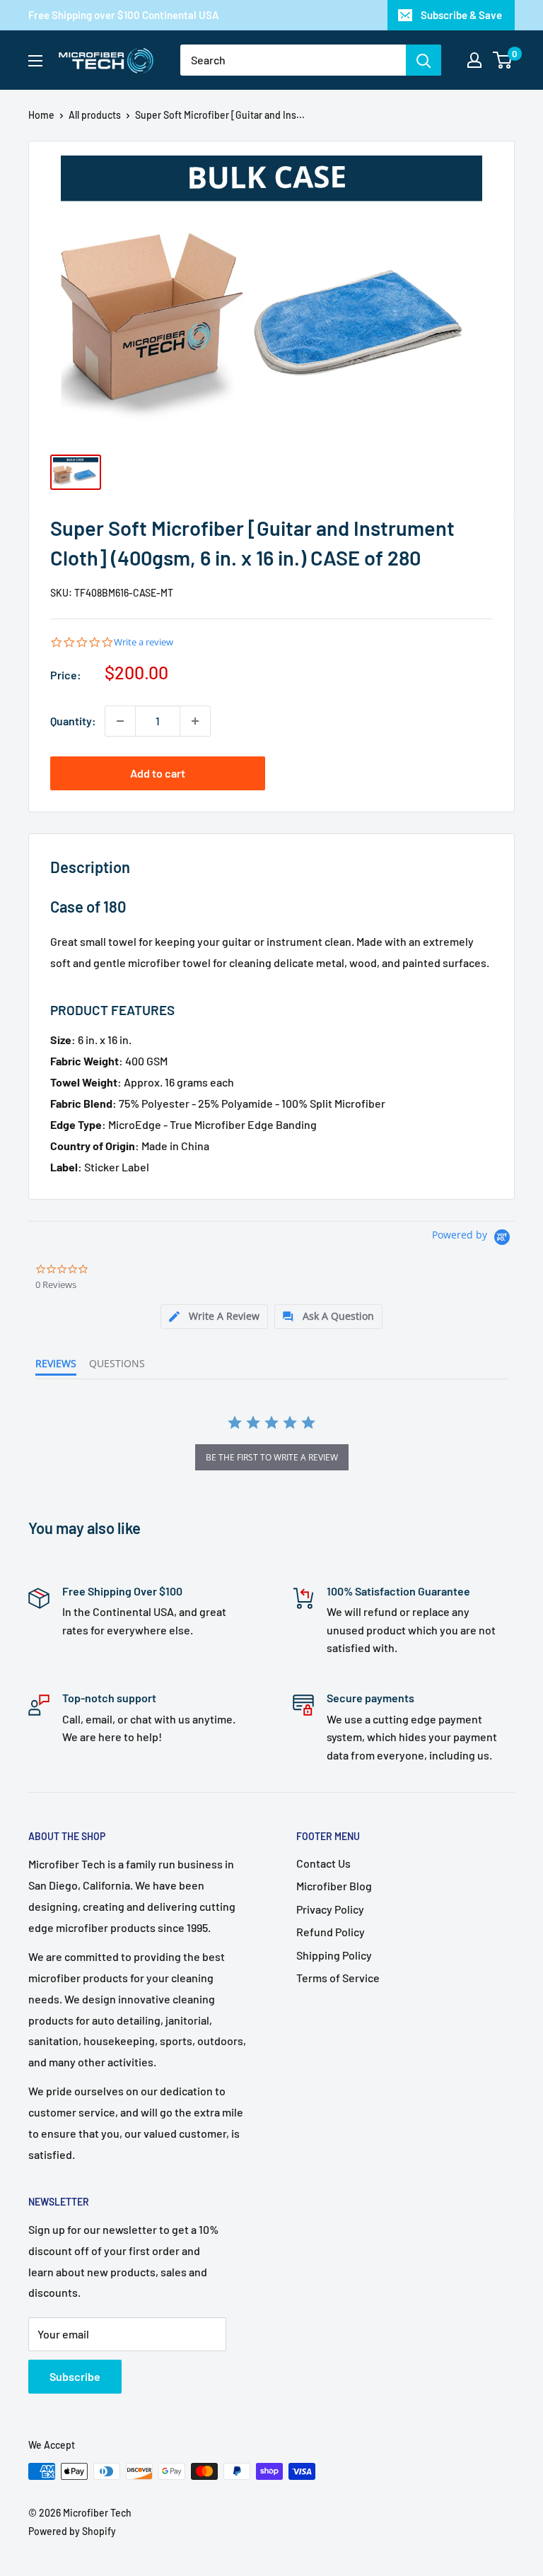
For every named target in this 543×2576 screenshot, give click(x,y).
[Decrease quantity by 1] (120, 721)
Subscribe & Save (461, 15)
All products (95, 115)
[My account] (474, 60)
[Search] (424, 60)
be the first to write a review (272, 1457)
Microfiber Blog (334, 1886)
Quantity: (73, 721)
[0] (503, 60)
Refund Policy (331, 1932)
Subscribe (75, 2376)
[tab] (214, 1317)
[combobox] (293, 60)
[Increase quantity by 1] (195, 721)
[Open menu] (35, 61)
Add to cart (158, 773)
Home (41, 115)
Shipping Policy (334, 1955)
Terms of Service (338, 1978)
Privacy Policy (330, 1909)
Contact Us (323, 1863)
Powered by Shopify (72, 2531)
